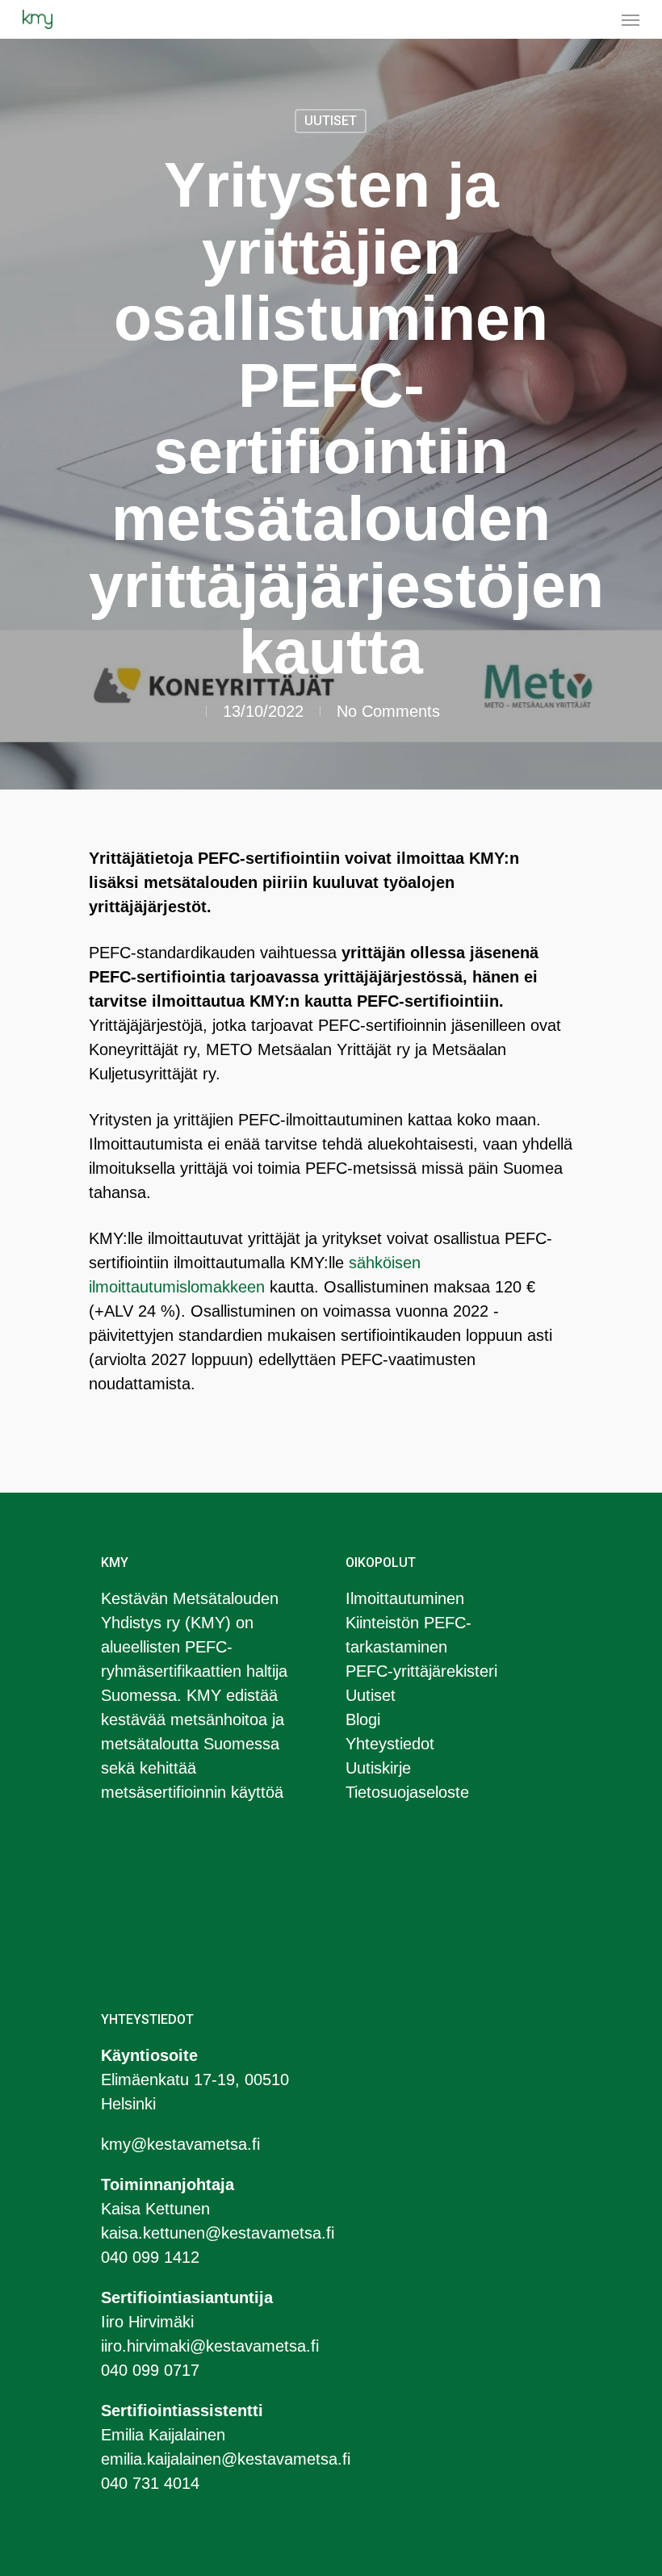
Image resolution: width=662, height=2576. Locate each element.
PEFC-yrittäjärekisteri (421, 1671)
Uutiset (371, 1695)
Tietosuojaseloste (407, 1792)
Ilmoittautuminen (405, 1598)
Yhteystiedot (390, 1744)
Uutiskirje (378, 1768)
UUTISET (331, 121)
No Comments (388, 711)
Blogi (363, 1719)
